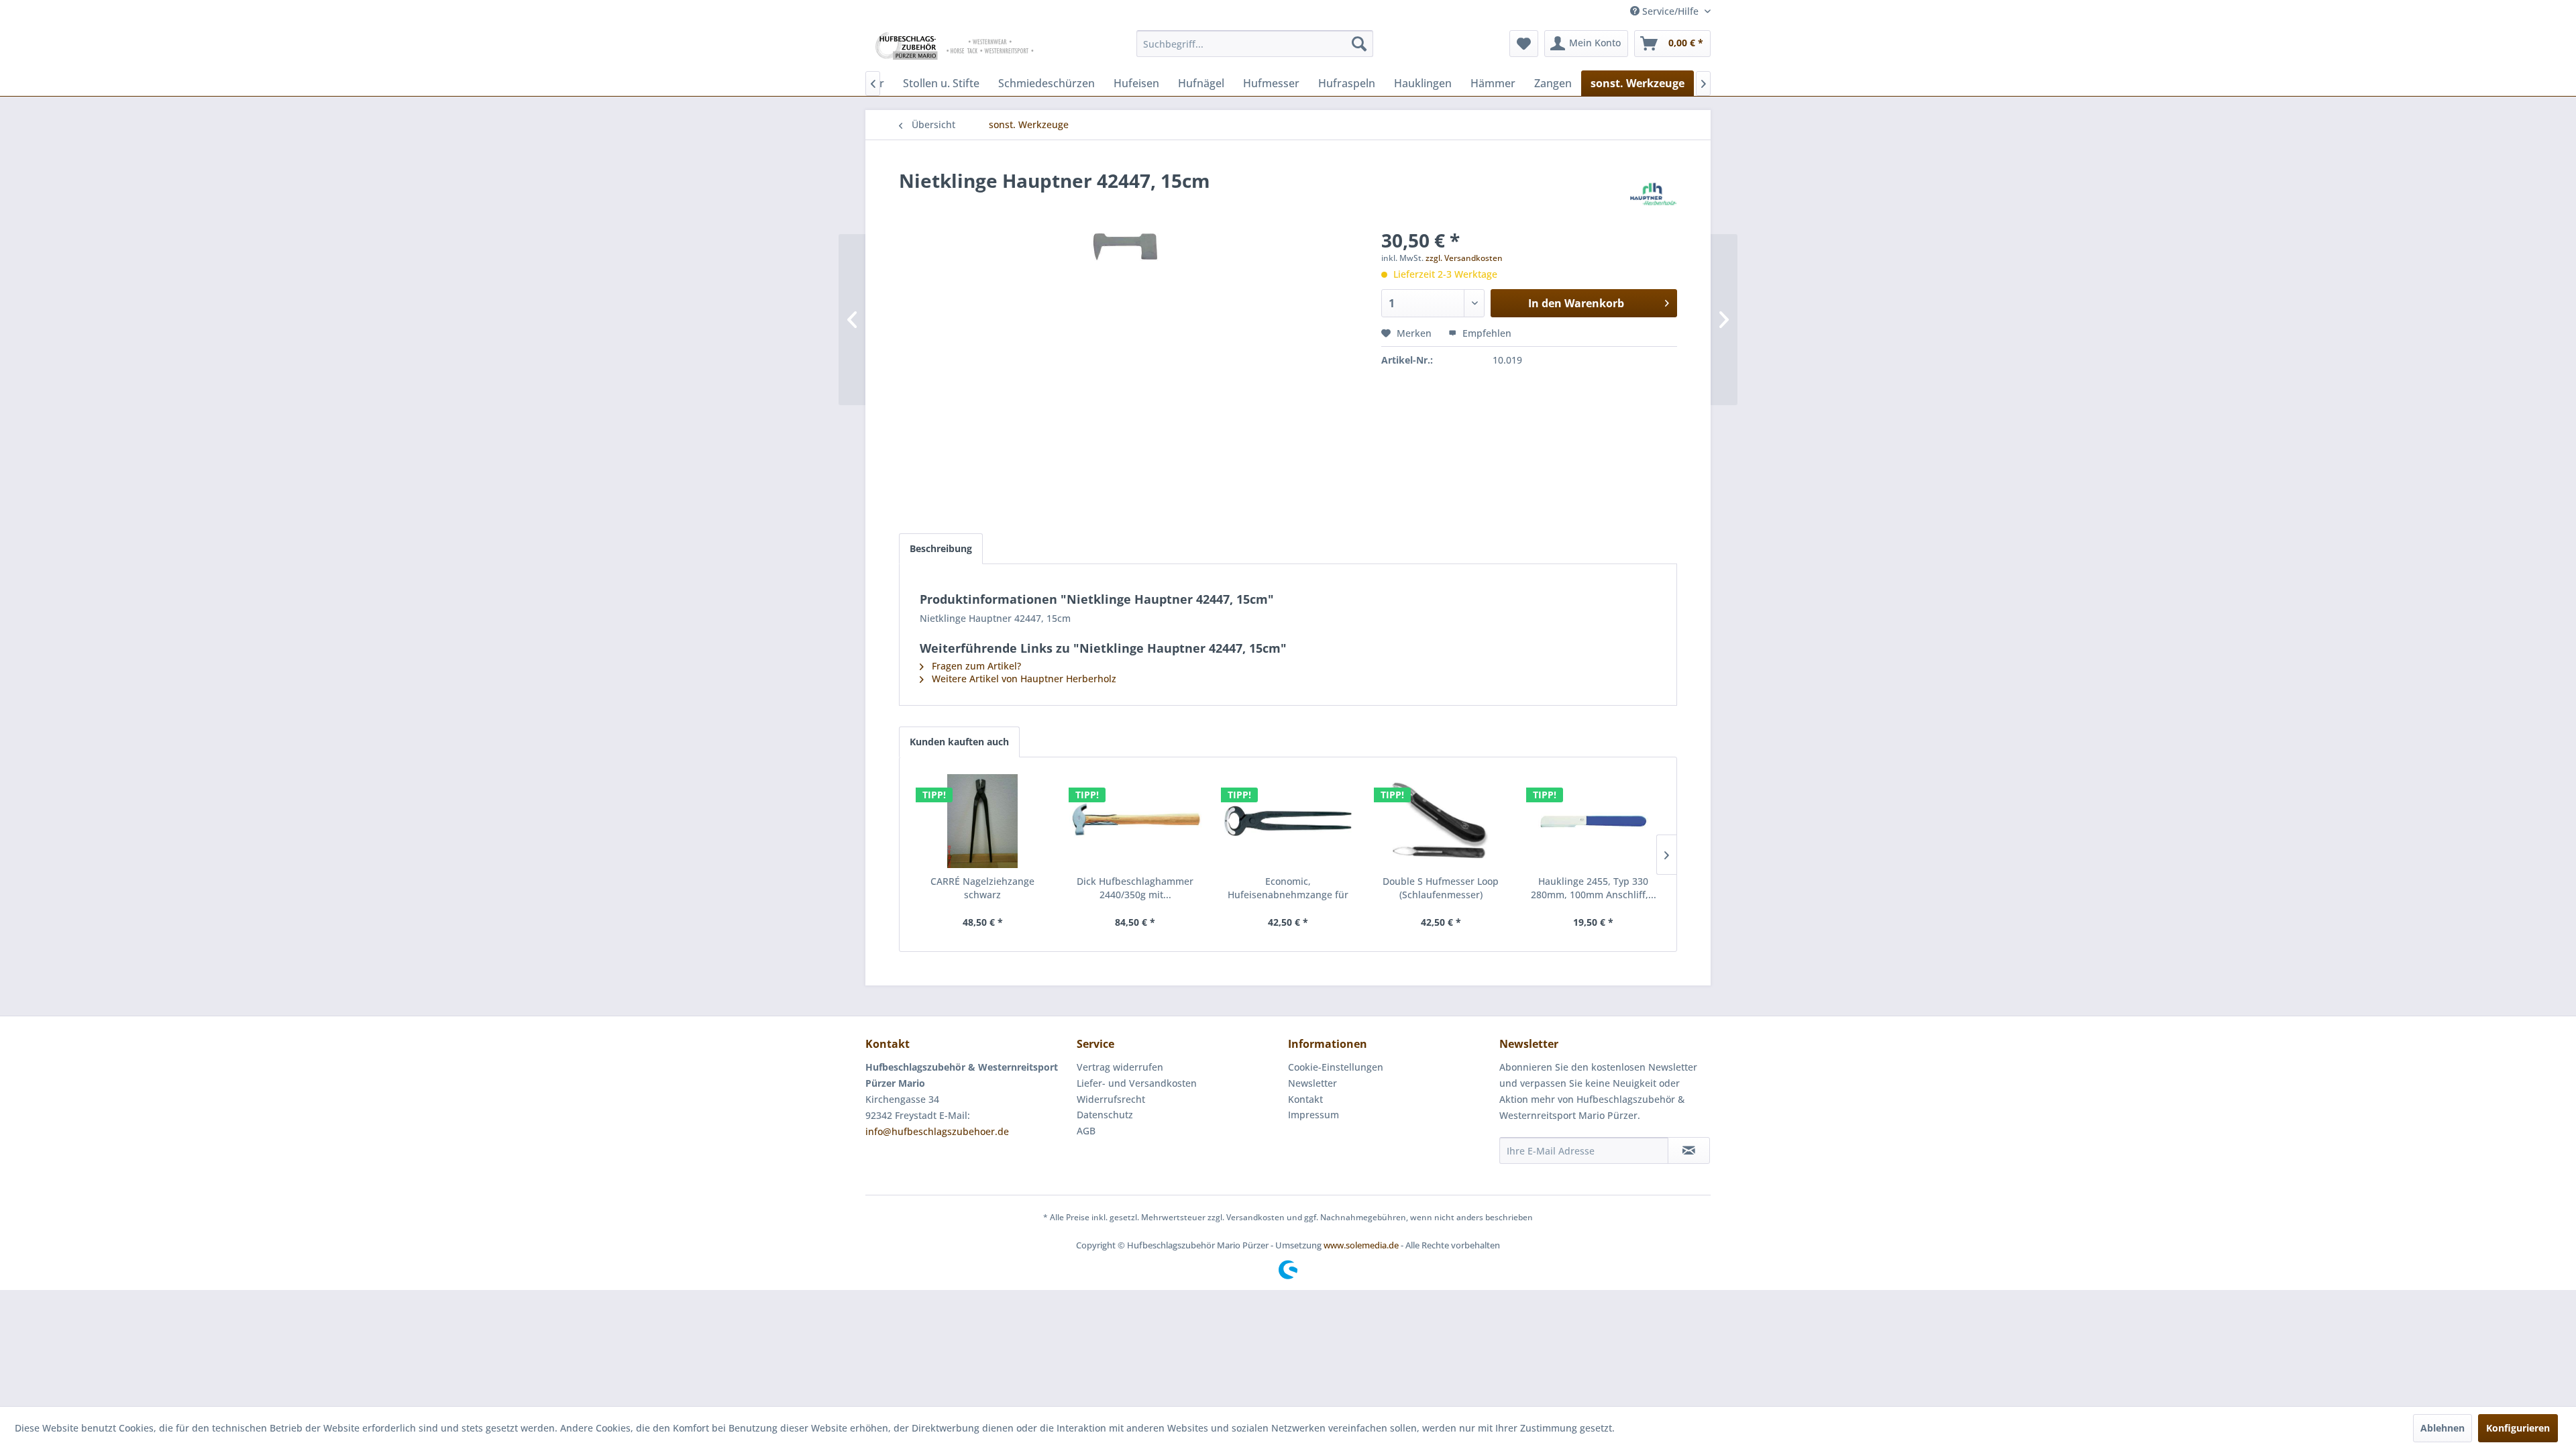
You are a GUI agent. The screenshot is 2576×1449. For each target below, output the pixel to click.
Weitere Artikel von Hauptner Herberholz (1023, 679)
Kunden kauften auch (959, 742)
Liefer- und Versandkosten (1137, 1083)
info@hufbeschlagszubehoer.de (937, 1131)
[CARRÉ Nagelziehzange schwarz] (983, 821)
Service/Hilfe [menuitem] (1670, 11)
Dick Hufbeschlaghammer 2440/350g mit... (1135, 888)
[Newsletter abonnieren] (1689, 1150)
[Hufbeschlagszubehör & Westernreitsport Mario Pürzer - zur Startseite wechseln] (956, 47)
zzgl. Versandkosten (1464, 258)
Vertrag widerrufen (1120, 1067)
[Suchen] (1359, 44)
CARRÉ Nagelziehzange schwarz (982, 888)
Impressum (1313, 1115)
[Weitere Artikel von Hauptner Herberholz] (1654, 194)
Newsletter (1312, 1083)
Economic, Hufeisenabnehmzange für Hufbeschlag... (1288, 888)
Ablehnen (2443, 1428)
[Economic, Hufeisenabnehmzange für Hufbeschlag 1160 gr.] (1288, 821)
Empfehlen (1486, 333)
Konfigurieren (2518, 1428)
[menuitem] (1255, 44)
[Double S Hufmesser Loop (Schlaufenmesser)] (1441, 821)
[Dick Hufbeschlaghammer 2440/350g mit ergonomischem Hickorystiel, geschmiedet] (1136, 821)
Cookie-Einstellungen (1336, 1067)
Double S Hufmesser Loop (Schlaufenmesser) (1441, 888)
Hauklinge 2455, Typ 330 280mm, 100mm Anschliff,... (1594, 888)
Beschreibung (941, 548)
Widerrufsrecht (1111, 1099)
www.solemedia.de (1361, 1245)
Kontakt (1305, 1099)
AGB (1086, 1131)
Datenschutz (1105, 1115)
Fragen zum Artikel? (975, 666)
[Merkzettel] (1524, 44)
